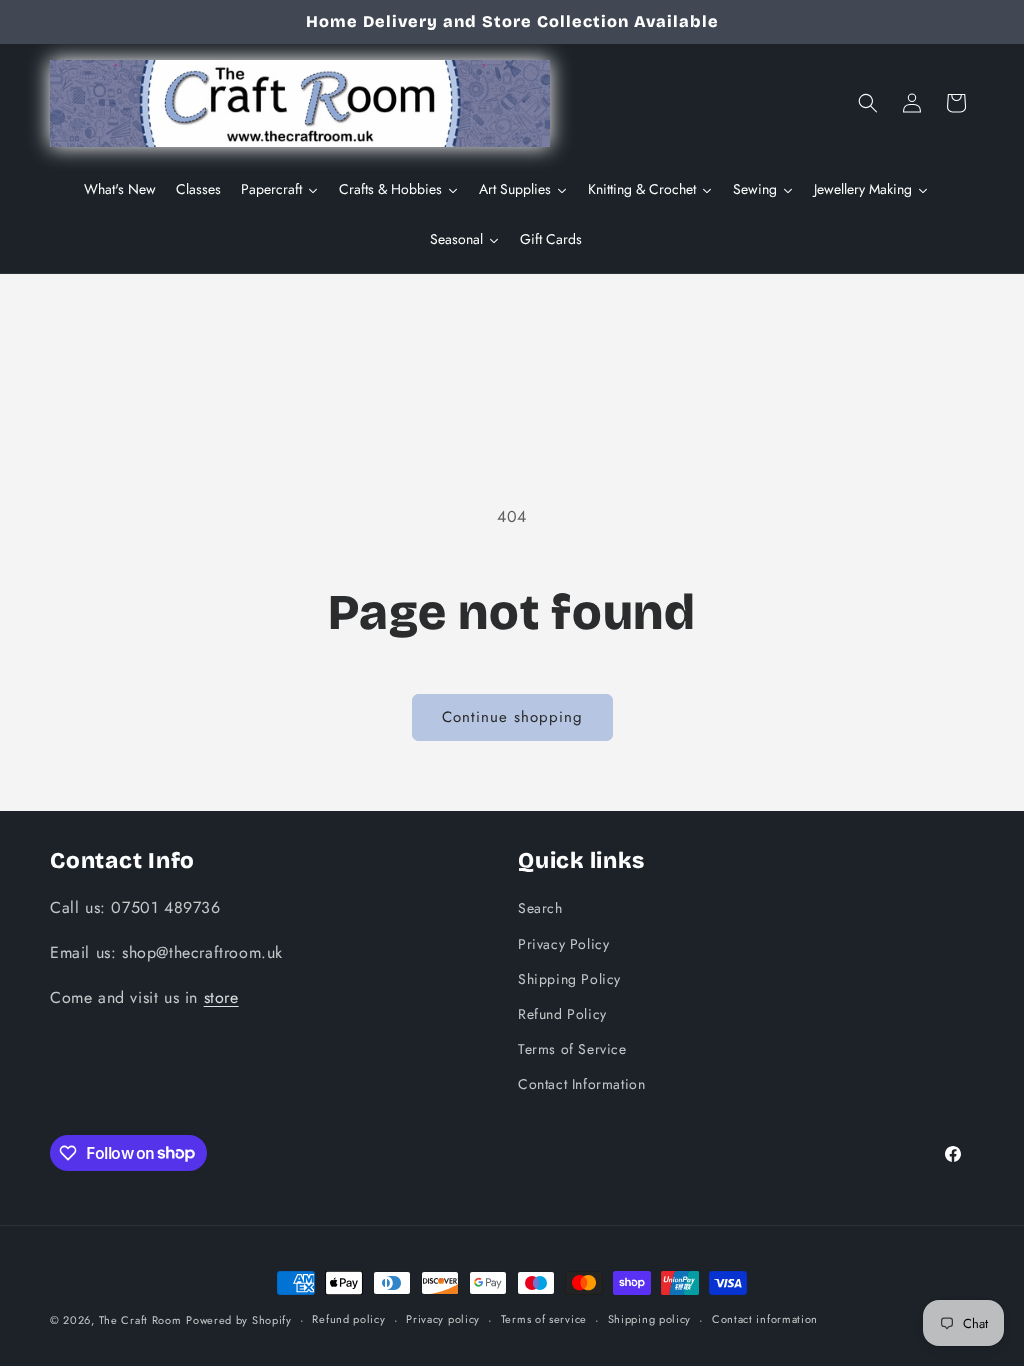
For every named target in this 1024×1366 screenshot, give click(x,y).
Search (540, 908)
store (221, 997)
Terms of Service (572, 1049)
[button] (868, 103)
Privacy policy (443, 1319)
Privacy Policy (563, 944)
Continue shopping (512, 717)
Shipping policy (650, 1319)
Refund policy (348, 1319)
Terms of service (544, 1319)
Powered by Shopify (239, 1320)
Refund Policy (562, 1014)
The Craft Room (140, 1320)
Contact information (765, 1319)
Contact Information (581, 1084)
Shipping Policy (569, 979)
